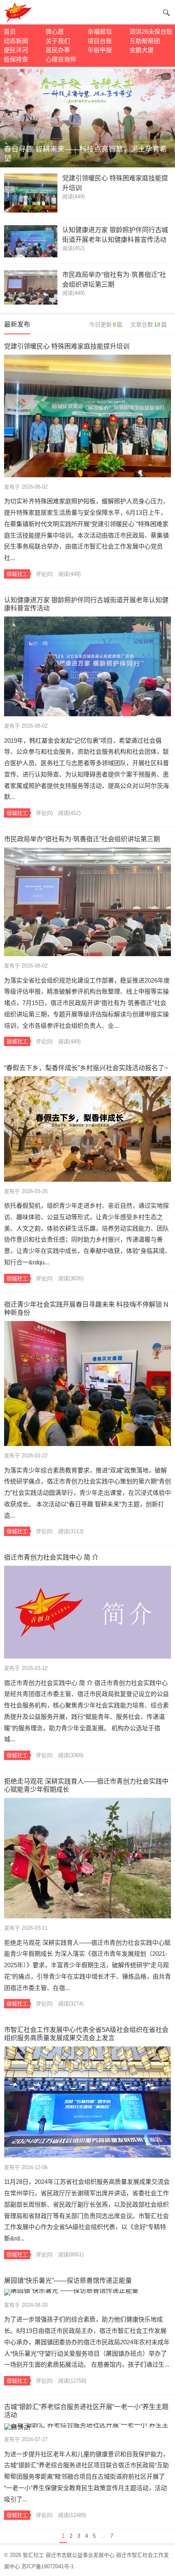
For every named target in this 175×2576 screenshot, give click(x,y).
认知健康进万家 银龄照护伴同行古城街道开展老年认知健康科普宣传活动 (115, 235)
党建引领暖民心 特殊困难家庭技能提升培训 (115, 183)
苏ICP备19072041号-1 (48, 2566)
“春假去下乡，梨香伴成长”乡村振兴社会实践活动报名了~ (86, 1068)
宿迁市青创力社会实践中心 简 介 (51, 1557)
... (103, 2536)
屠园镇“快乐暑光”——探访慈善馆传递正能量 (68, 2281)
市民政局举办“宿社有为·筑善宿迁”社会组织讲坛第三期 (114, 280)
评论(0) (44, 574)
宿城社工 (17, 574)
